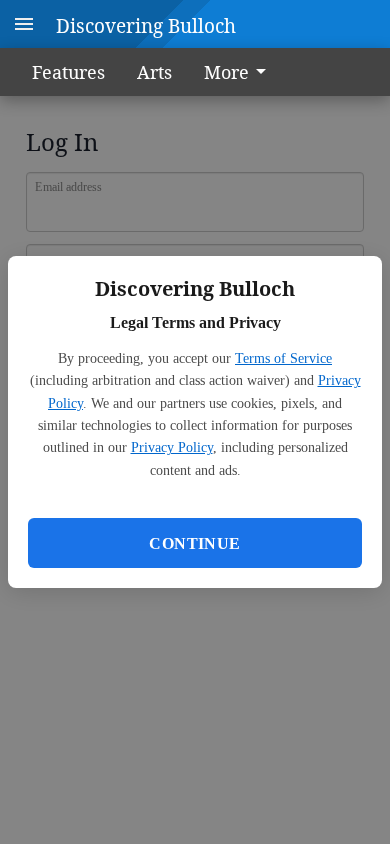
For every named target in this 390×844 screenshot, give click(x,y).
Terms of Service (283, 358)
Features (68, 72)
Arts (154, 72)
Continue (194, 543)
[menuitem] (240, 72)
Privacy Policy (172, 447)
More (226, 72)
